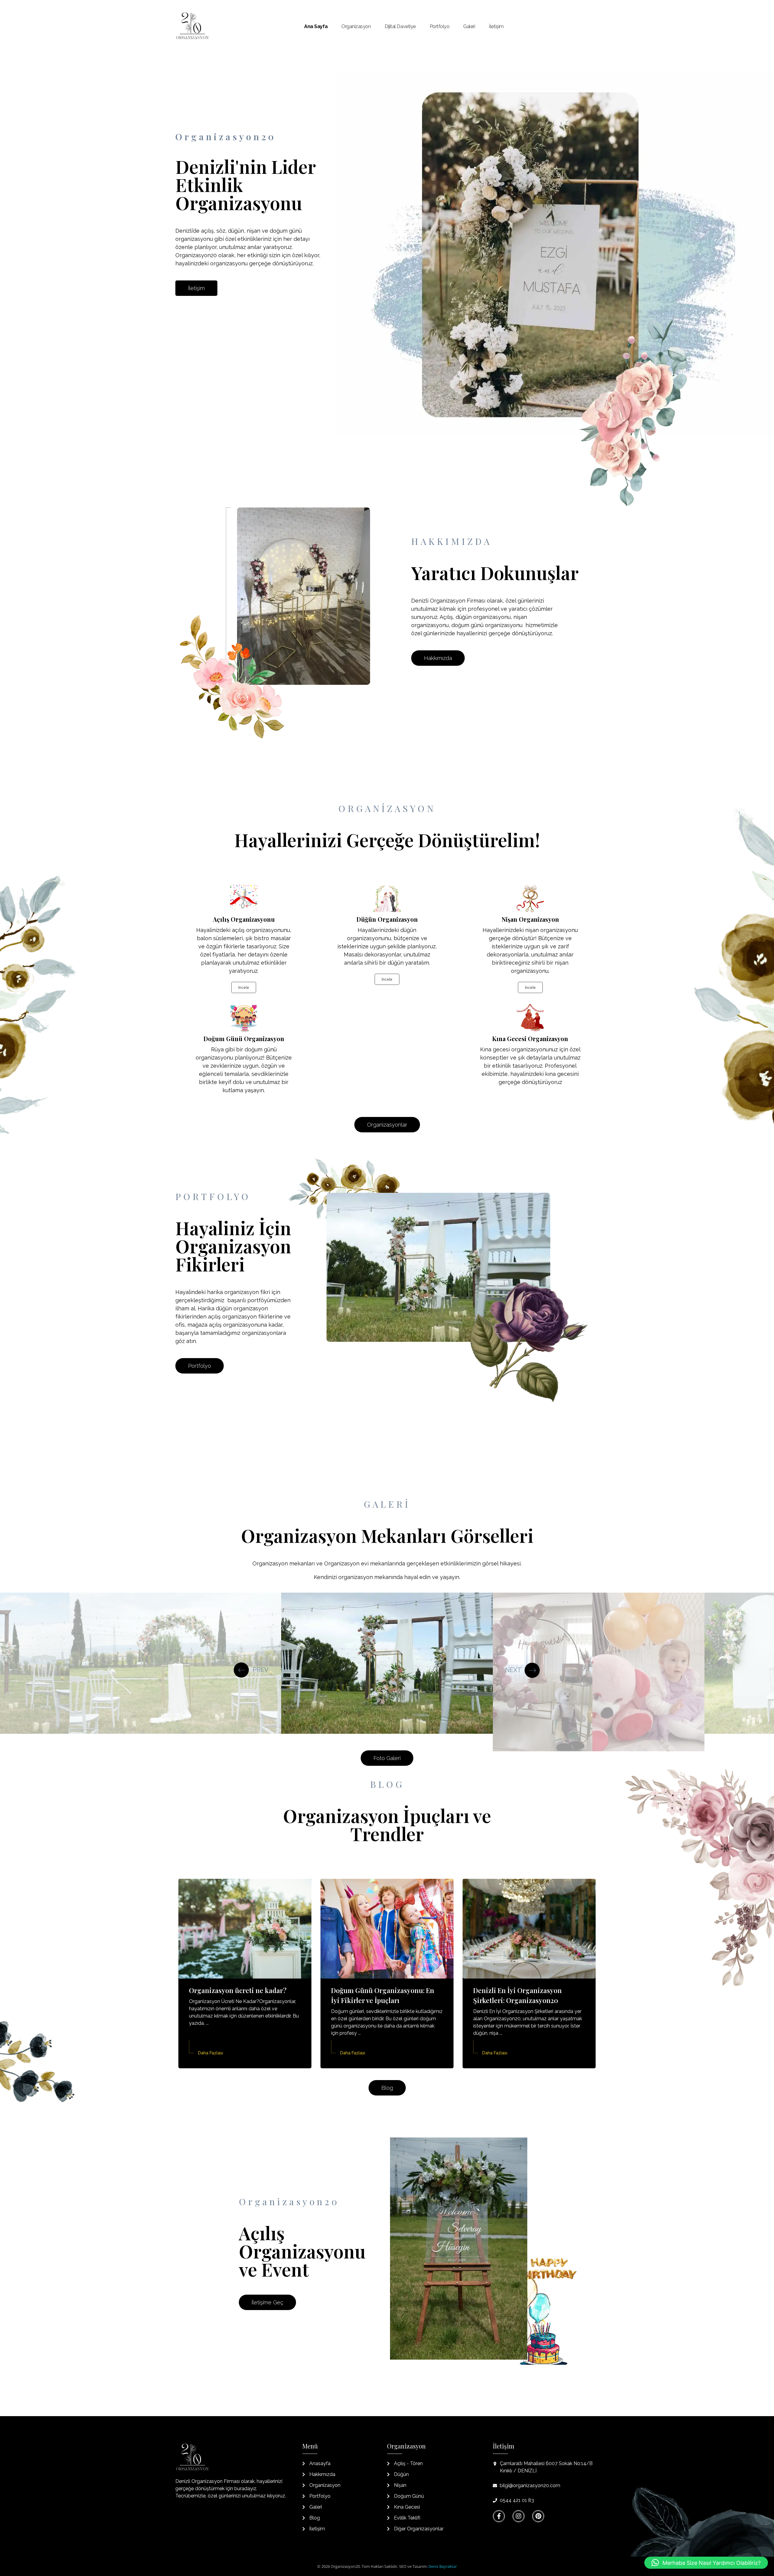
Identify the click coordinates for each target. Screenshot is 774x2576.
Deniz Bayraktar (443, 2566)
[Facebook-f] (499, 2516)
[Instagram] (519, 2516)
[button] (706, 2563)
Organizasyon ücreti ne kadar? (238, 1990)
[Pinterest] (538, 2516)
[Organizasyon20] (192, 26)
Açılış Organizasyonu (244, 919)
